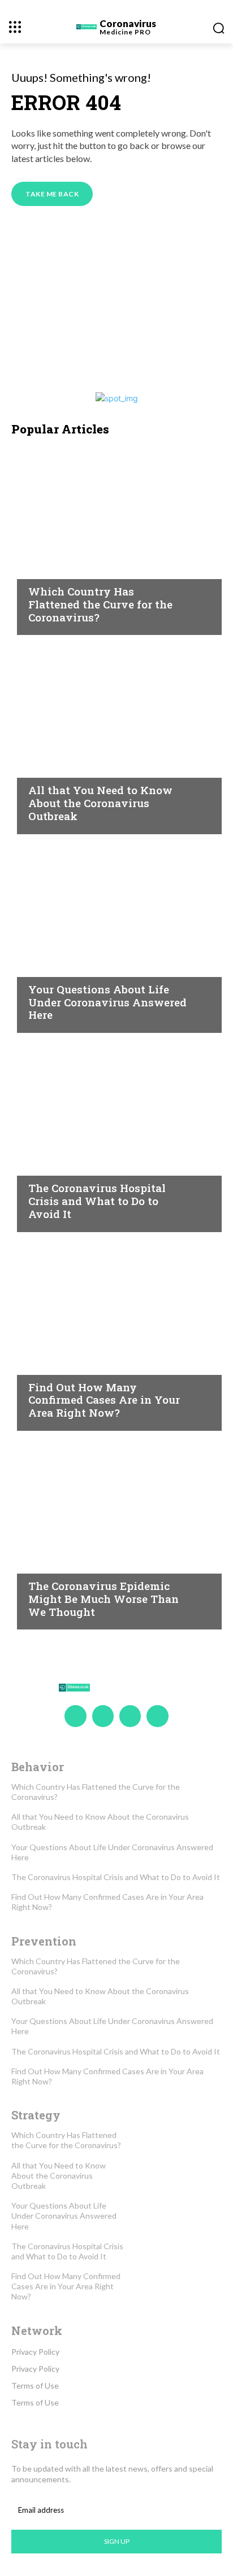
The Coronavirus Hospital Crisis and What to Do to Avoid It (97, 1201)
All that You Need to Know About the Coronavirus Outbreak (100, 803)
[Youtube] (157, 1716)
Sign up (117, 2541)
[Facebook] (75, 1716)
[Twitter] (130, 1716)
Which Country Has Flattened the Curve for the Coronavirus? (100, 604)
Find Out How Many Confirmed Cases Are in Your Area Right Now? (104, 1400)
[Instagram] (103, 1716)
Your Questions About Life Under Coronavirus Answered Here (107, 1002)
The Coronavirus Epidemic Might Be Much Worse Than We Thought (103, 1599)
